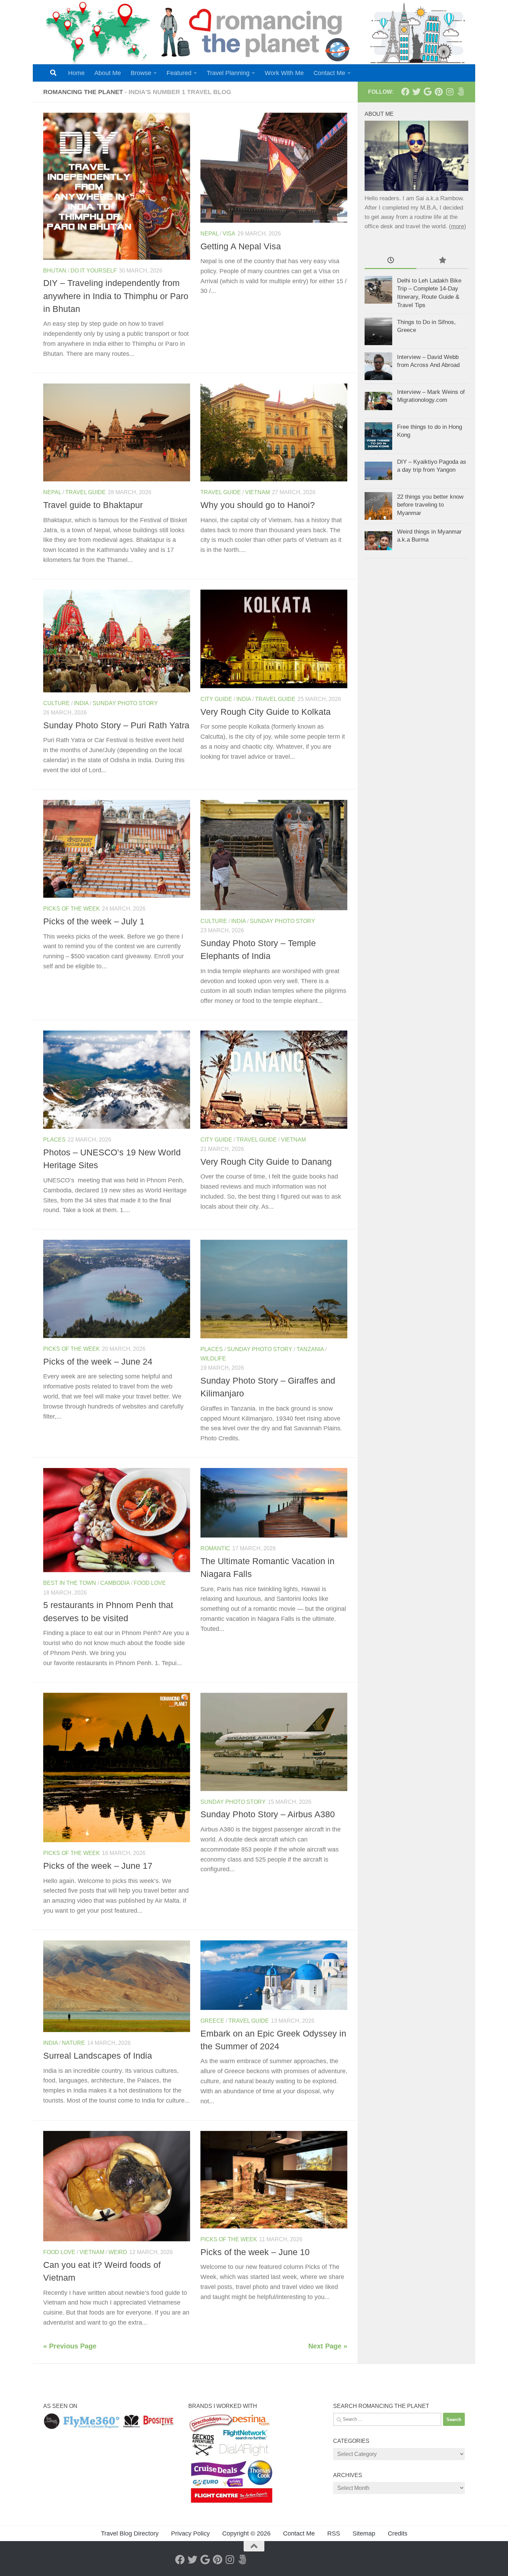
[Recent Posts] (391, 261)
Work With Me (284, 73)
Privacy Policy (190, 2533)
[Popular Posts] (442, 261)
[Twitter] (416, 92)
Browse (141, 73)
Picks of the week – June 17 (98, 1866)
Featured (179, 73)
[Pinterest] (439, 92)
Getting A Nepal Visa (241, 246)
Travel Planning (228, 73)
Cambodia (115, 1583)
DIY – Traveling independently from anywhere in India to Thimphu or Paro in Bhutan (116, 296)
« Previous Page (70, 2346)
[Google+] (427, 92)
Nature (73, 2043)
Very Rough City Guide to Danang (266, 1162)
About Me (108, 73)
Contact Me (329, 73)
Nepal (209, 234)
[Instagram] (450, 92)
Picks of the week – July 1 (94, 921)
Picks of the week (72, 909)
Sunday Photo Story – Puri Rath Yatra (116, 725)
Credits (398, 2533)
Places (54, 1140)
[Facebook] (405, 92)
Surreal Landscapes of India (98, 2056)
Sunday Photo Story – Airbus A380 (268, 1814)
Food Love (150, 1583)
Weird (118, 2252)
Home (76, 73)
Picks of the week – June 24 (98, 1361)
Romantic (215, 1548)
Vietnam (257, 492)
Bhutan (55, 271)
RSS (334, 2533)
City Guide (216, 699)
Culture (57, 703)
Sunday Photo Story (125, 703)
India (81, 703)
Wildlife (213, 1359)
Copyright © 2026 (246, 2533)
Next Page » (328, 2346)
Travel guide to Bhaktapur (93, 505)
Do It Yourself (94, 271)
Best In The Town (70, 1583)
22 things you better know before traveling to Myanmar (430, 505)
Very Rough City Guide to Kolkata (266, 712)
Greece (212, 2021)
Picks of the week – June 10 (255, 2252)
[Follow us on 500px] (461, 92)
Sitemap (364, 2533)
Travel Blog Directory (130, 2533)
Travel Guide (86, 492)
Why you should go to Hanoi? (258, 505)
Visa (229, 234)
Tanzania (310, 1349)
